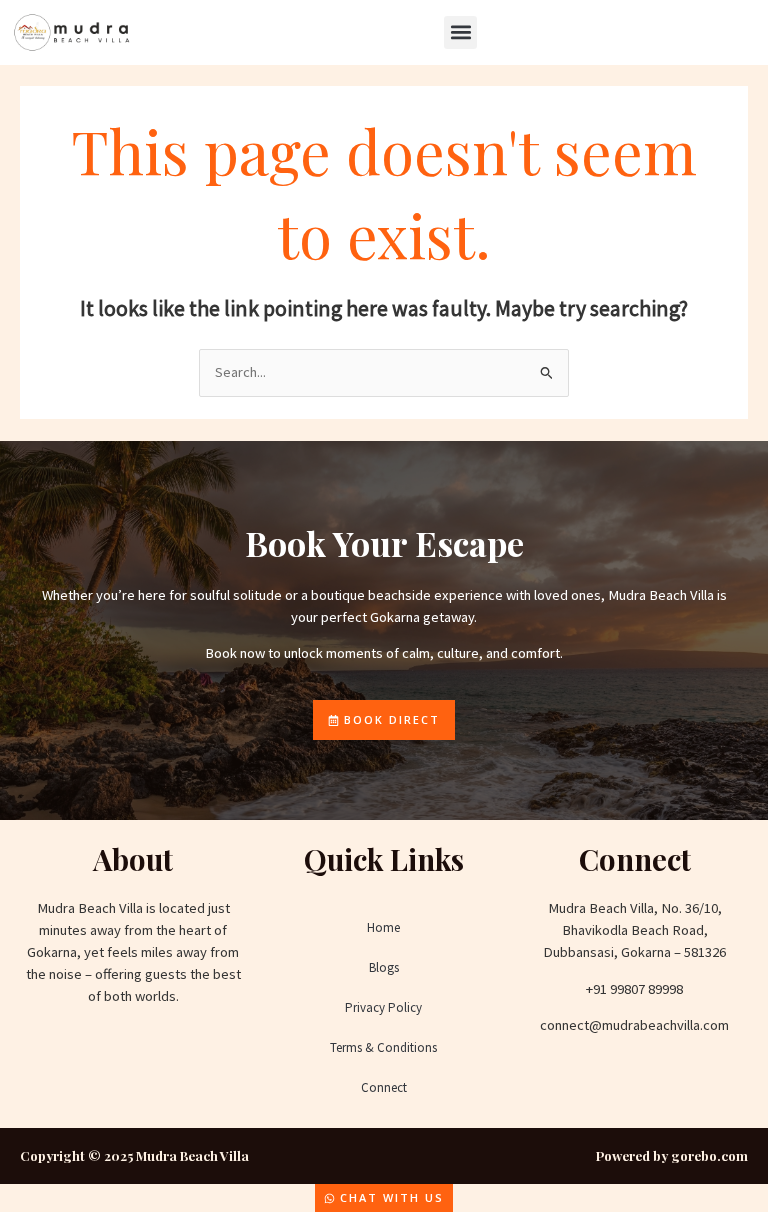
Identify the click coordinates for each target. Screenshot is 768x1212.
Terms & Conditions (383, 1047)
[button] (460, 32)
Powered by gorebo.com (672, 1155)
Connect (384, 1087)
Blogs (384, 967)
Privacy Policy (383, 1007)
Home (383, 927)
